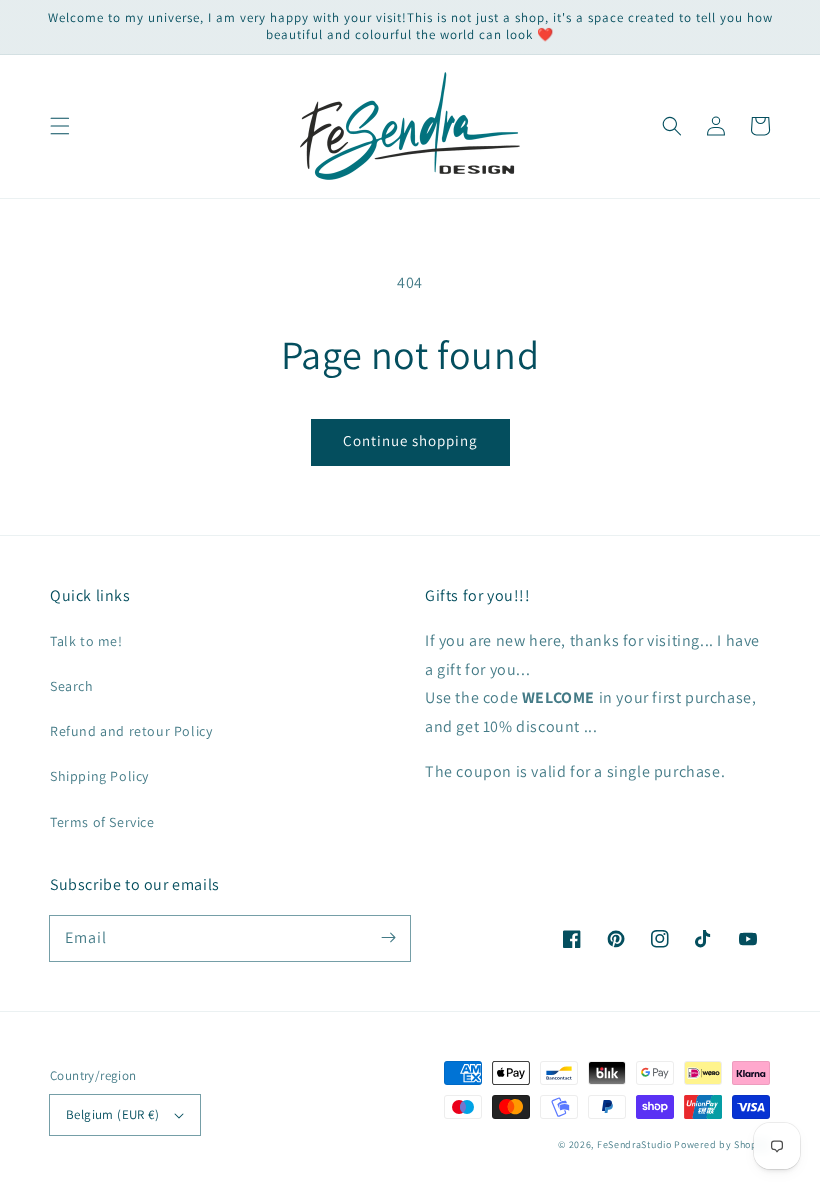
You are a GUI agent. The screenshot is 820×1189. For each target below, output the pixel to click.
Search (72, 686)
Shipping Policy (99, 776)
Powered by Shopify (722, 1144)
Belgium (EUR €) (112, 1114)
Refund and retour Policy (131, 731)
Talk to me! (86, 641)
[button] (60, 126)
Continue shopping (410, 440)
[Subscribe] (388, 938)
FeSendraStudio (634, 1144)
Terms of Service (102, 822)
